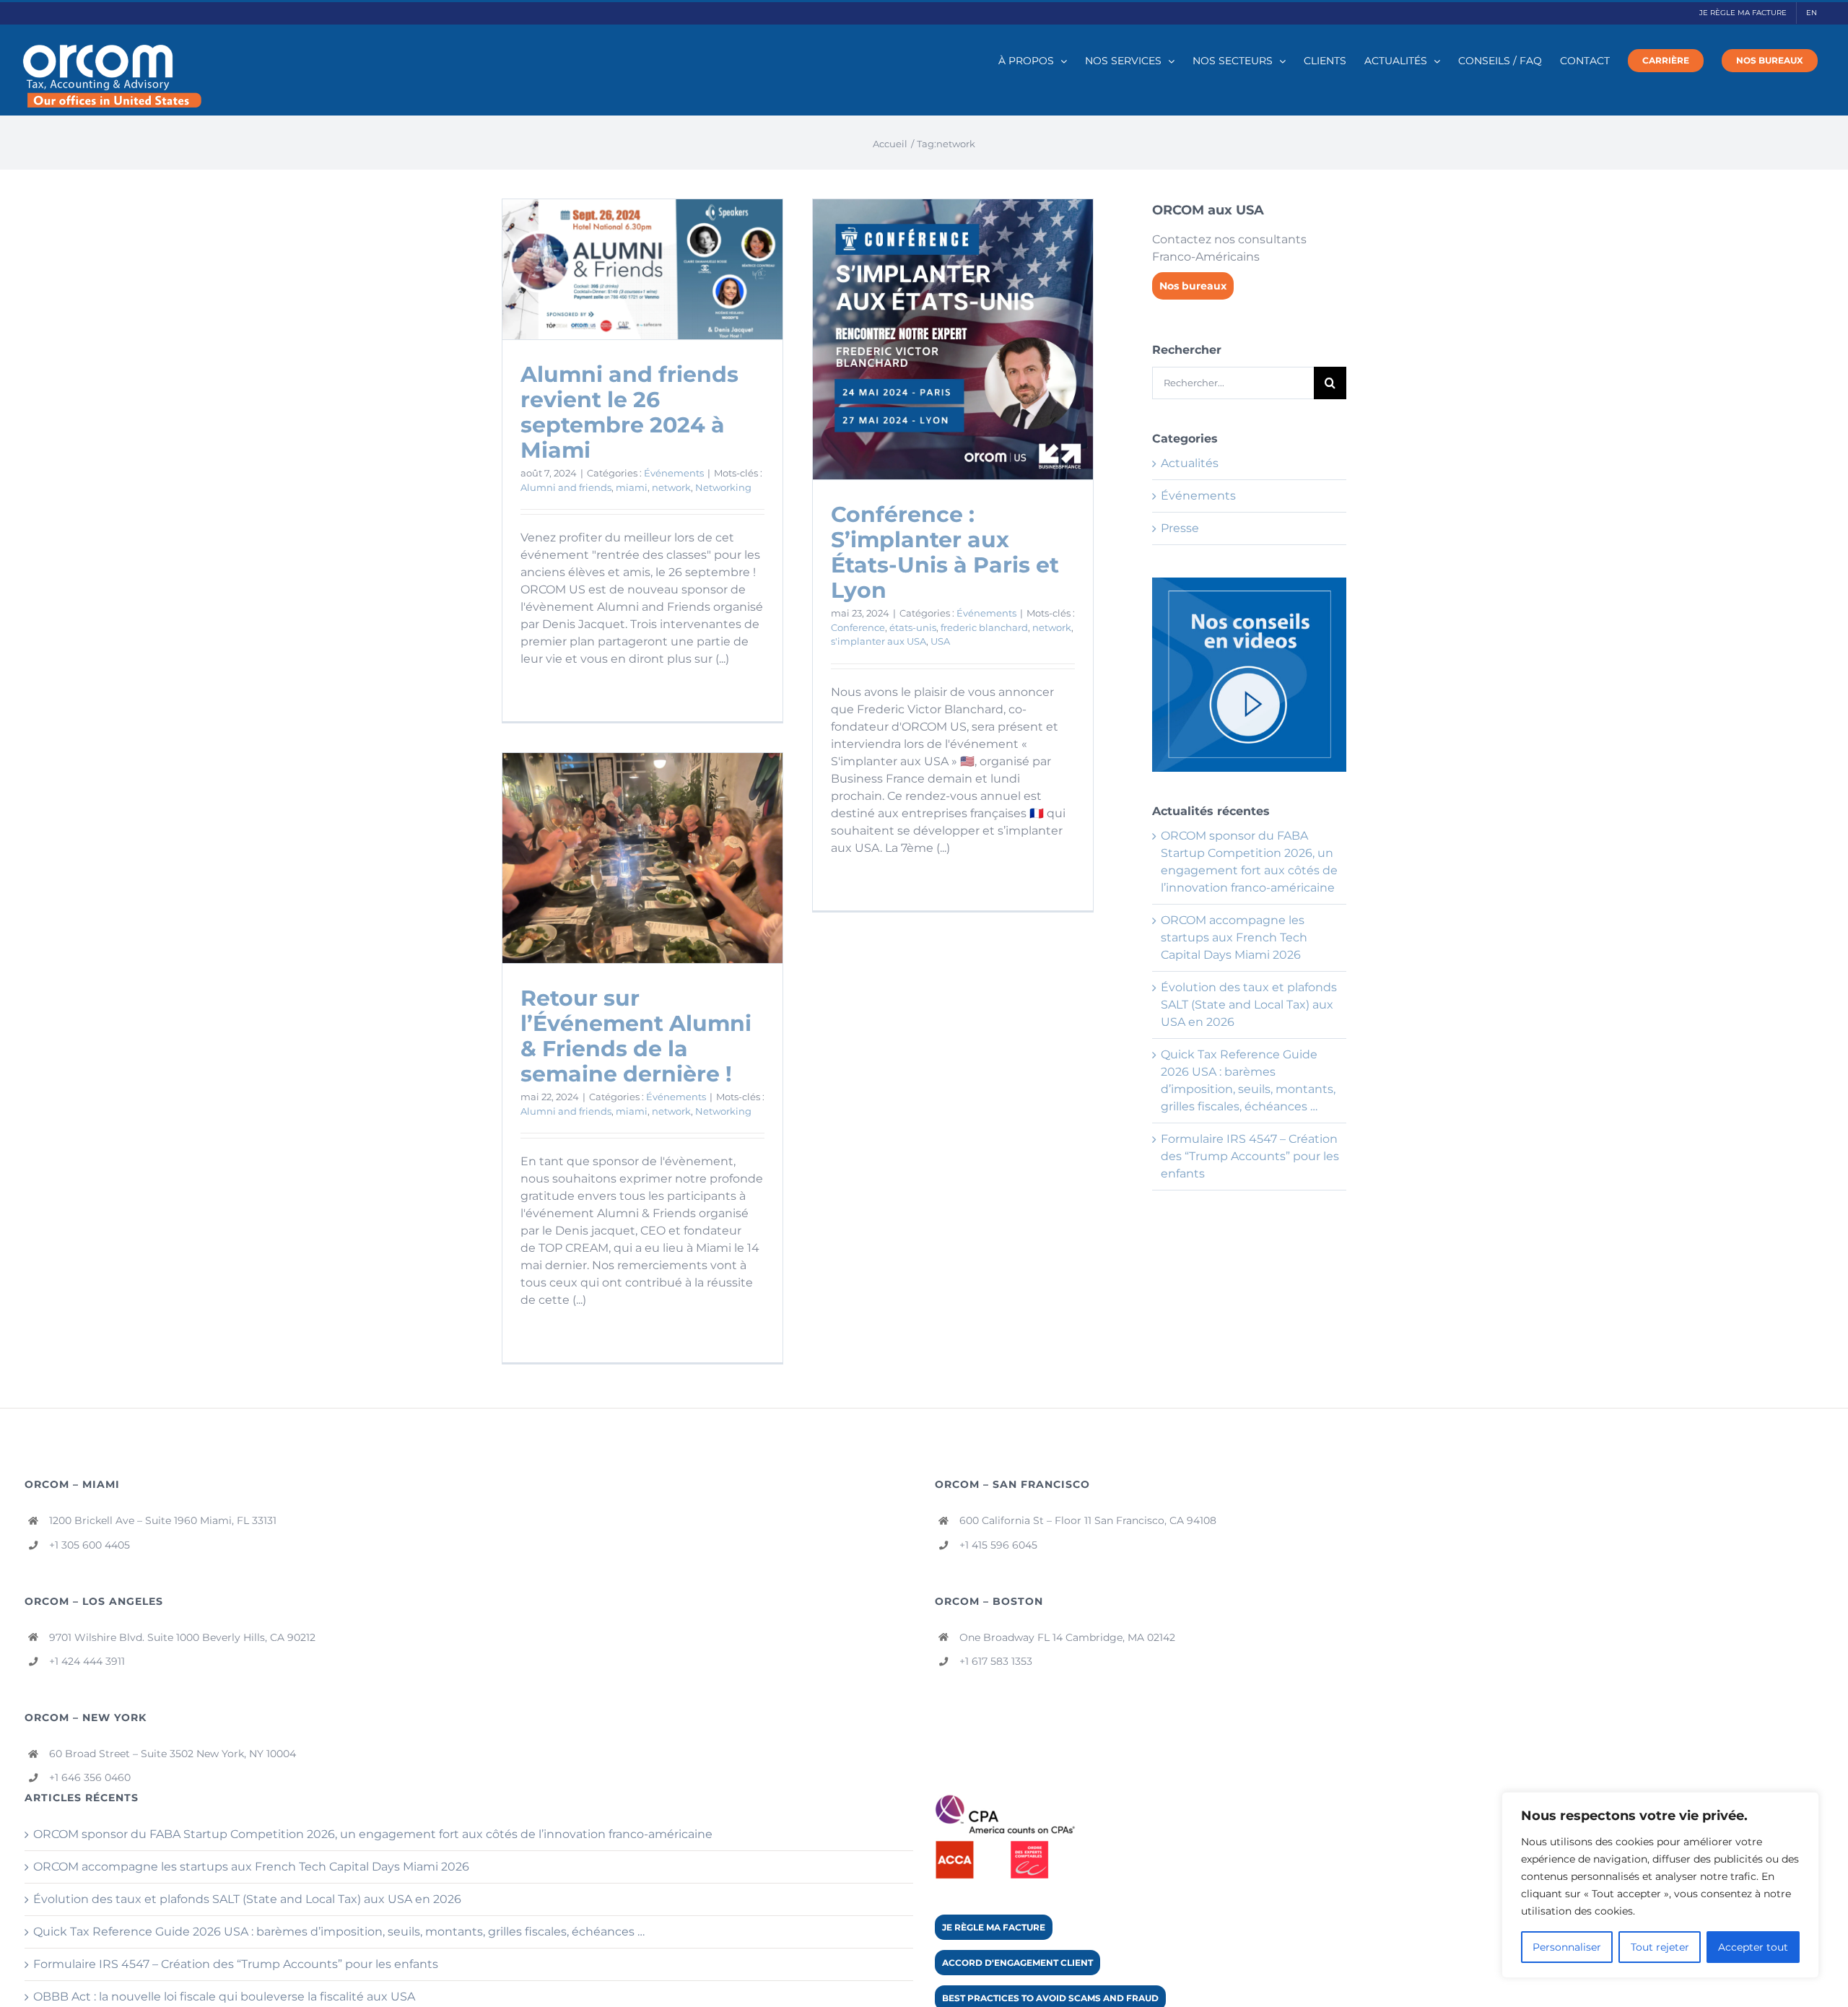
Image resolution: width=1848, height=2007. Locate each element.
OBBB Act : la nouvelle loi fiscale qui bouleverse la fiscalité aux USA (224, 1997)
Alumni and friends (566, 487)
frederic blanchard (984, 627)
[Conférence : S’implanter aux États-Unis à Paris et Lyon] (953, 339)
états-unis (913, 627)
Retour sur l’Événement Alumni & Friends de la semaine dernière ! (636, 1036)
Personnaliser (1567, 1947)
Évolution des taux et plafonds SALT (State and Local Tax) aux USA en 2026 (1249, 1005)
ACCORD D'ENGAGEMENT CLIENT (1017, 1963)
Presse (1180, 528)
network (671, 487)
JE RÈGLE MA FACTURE (994, 1927)
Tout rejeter (1660, 1947)
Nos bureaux (1193, 286)
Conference (858, 627)
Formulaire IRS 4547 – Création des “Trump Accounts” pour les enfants (1250, 1156)
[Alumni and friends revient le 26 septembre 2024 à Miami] (642, 269)
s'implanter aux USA (879, 641)
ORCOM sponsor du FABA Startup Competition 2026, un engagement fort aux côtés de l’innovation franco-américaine (373, 1834)
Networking (723, 487)
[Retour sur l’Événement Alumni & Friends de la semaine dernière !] (642, 858)
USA (940, 641)
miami (632, 487)
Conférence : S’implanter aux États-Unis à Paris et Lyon (945, 552)
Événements (674, 473)
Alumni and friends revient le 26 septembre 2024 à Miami (629, 412)
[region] (1660, 1885)
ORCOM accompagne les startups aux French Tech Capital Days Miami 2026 (1234, 937)
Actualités (1190, 463)
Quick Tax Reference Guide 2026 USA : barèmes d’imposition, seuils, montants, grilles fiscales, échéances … (339, 1932)
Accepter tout (1753, 1947)
